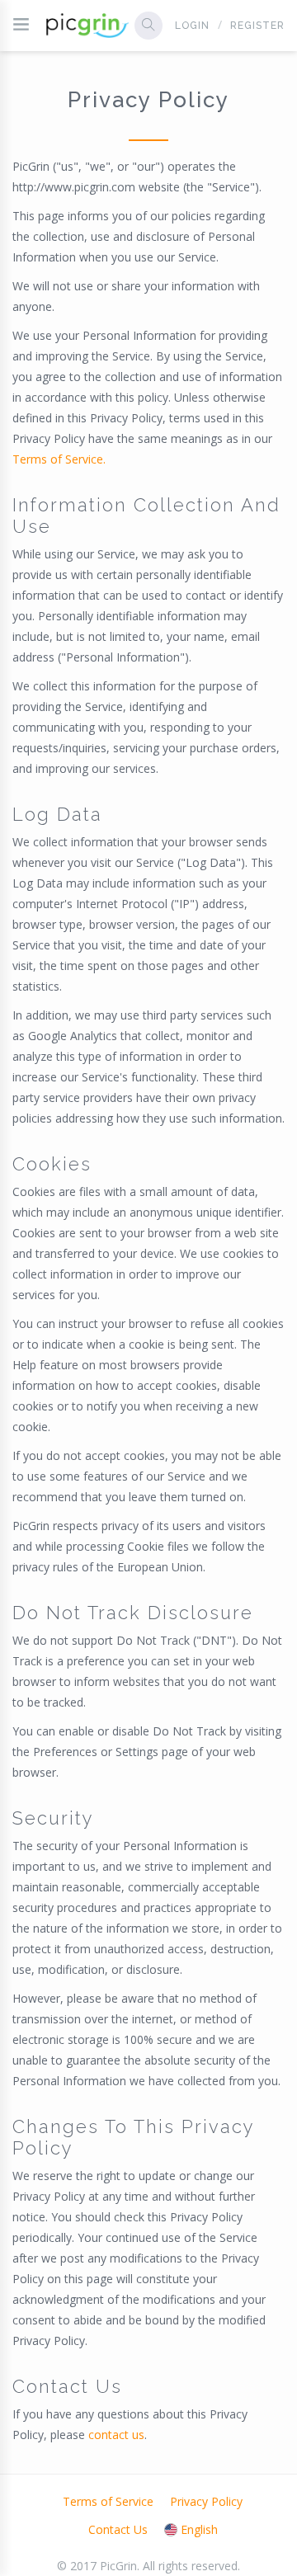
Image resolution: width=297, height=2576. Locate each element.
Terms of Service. (59, 459)
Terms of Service (108, 2501)
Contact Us (118, 2529)
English (199, 2529)
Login (192, 26)
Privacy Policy (206, 2501)
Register (257, 26)
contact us (116, 2435)
